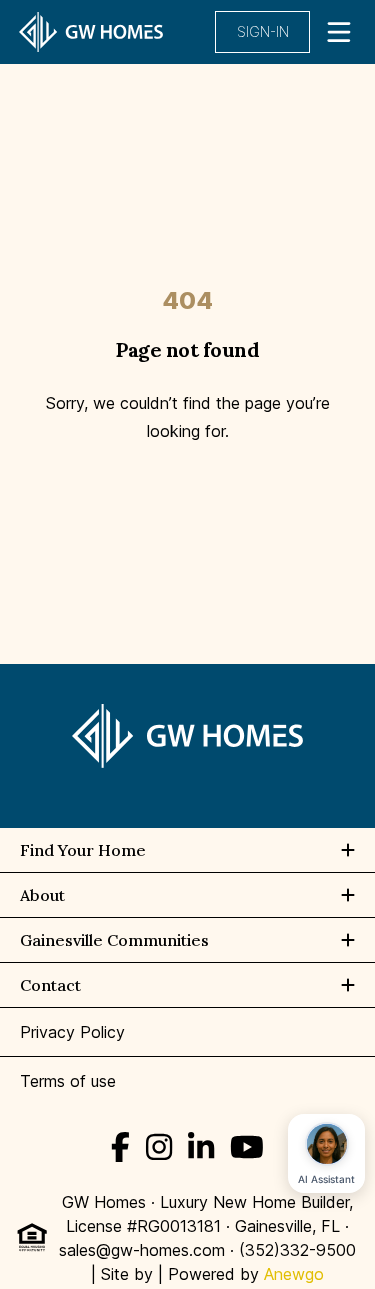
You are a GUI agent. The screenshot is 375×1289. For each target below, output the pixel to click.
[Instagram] (159, 1147)
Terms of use (68, 1081)
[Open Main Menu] (339, 32)
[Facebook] (120, 1147)
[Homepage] (91, 32)
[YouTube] (247, 1147)
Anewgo (294, 1274)
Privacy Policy (72, 1032)
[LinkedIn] (201, 1147)
